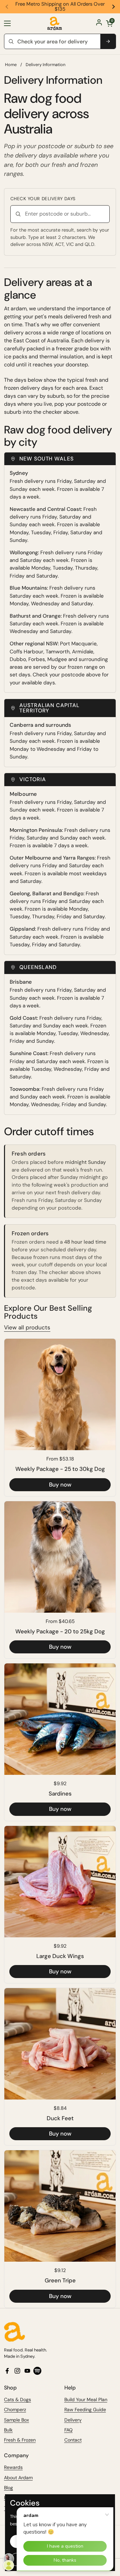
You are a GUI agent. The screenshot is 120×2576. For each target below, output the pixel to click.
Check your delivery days (43, 199)
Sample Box (16, 2420)
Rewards (13, 2467)
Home (11, 65)
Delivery (73, 2420)
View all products (27, 1327)
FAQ (68, 2430)
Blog (8, 2488)
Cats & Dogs (17, 2399)
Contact (73, 2440)
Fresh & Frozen (20, 2440)
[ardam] (55, 23)
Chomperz (15, 2409)
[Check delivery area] (108, 41)
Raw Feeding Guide (85, 2409)
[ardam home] (60, 2332)
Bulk (8, 2430)
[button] (109, 23)
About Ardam (18, 2478)
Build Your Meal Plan (86, 2399)
